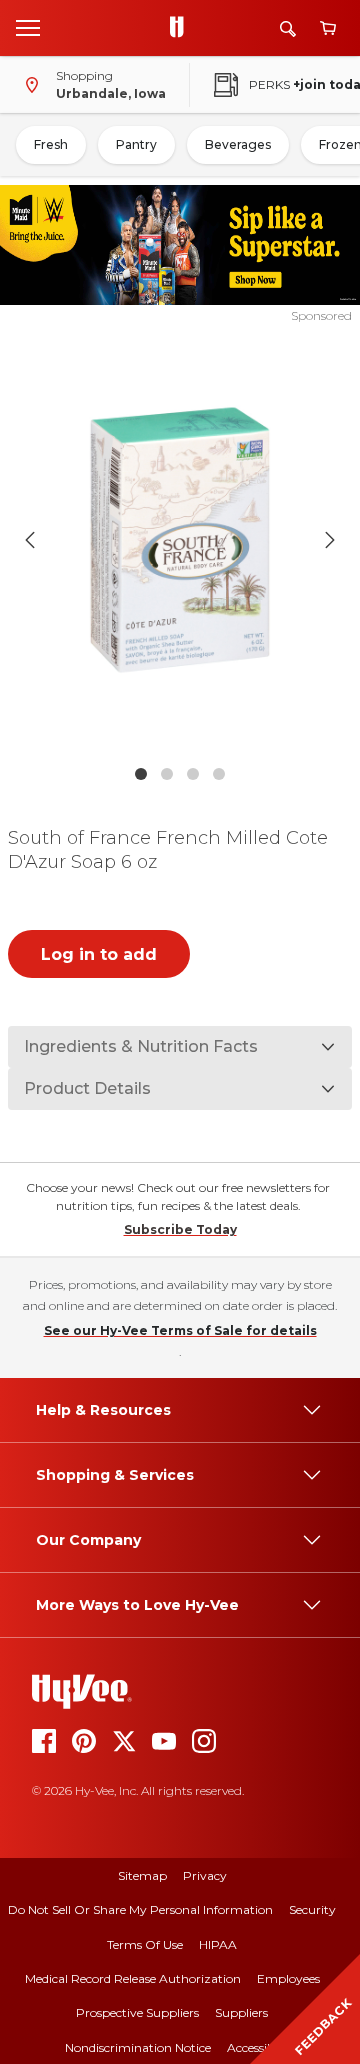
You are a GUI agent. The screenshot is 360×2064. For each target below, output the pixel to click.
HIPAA (218, 1944)
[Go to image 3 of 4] (193, 774)
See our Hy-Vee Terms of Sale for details (180, 1330)
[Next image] (330, 540)
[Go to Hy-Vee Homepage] (182, 28)
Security (312, 1909)
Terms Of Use (145, 1944)
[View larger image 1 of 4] (180, 540)
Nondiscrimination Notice (138, 2047)
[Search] (288, 28)
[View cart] (328, 28)
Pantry (136, 144)
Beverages (238, 144)
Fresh (51, 144)
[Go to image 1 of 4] (141, 774)
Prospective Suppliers (137, 2012)
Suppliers (241, 2012)
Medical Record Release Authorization (133, 1978)
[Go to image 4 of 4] (219, 774)
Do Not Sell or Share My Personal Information (140, 1909)
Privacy (205, 1875)
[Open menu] (28, 27)
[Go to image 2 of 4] (167, 774)
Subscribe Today (180, 1229)
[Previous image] (30, 540)
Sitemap (142, 1875)
